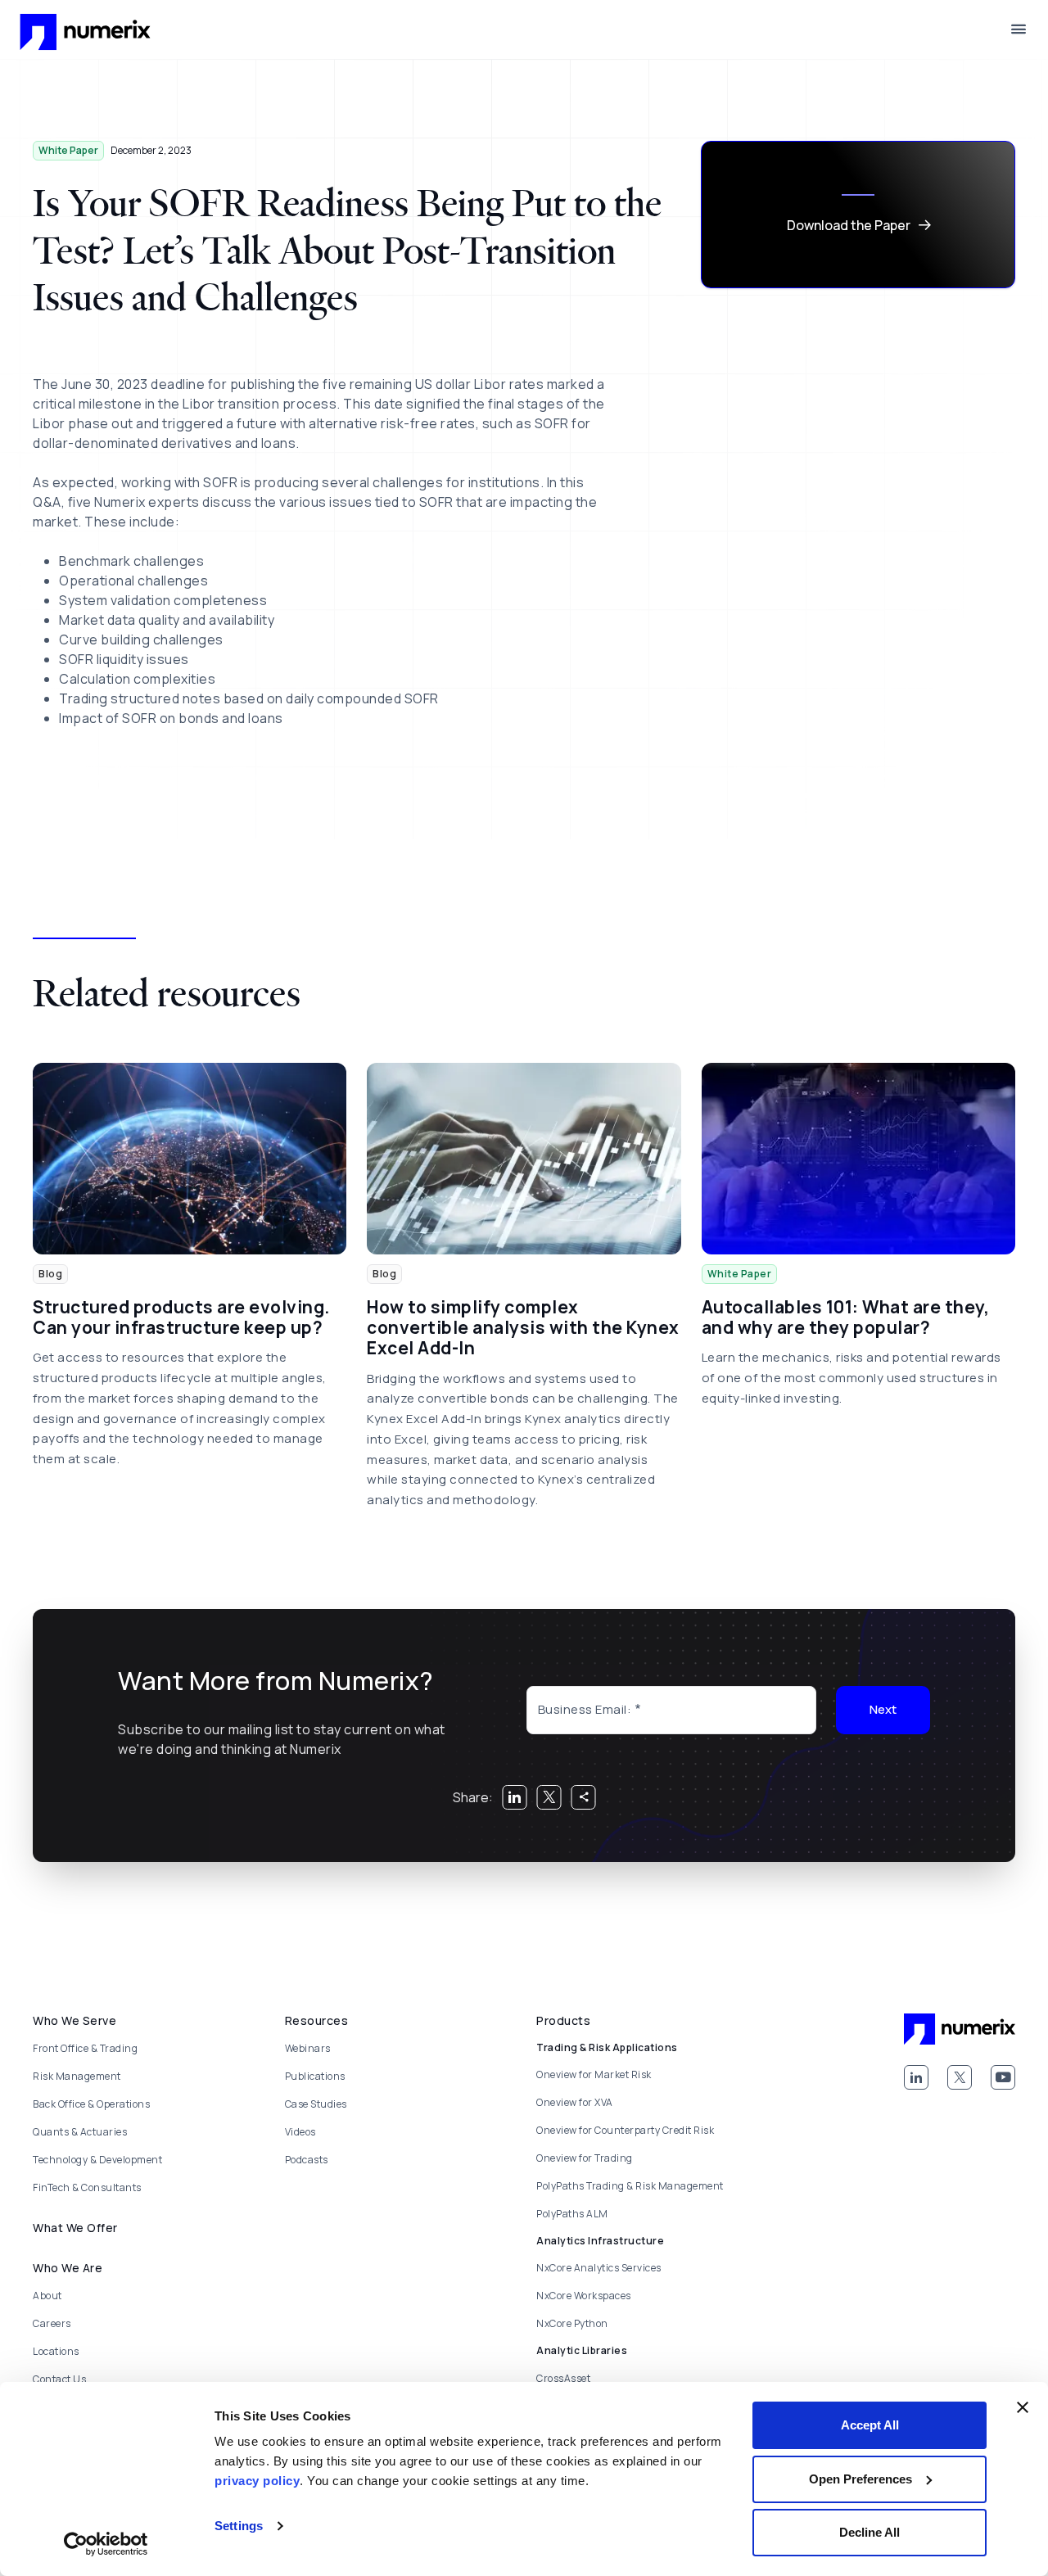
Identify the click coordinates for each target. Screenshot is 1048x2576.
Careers (52, 2323)
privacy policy (257, 2481)
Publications (315, 2076)
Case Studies (316, 2104)
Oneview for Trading (585, 2158)
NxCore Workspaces (584, 2296)
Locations (56, 2351)
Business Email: (585, 1709)
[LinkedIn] (916, 2077)
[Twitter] (960, 2077)
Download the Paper (849, 225)
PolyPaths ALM (572, 2214)
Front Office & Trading (85, 2048)
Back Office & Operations (91, 2104)
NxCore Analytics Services (599, 2268)
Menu (1019, 29)
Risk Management (77, 2076)
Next (883, 1709)
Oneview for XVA (575, 2102)
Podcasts (307, 2160)
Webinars (308, 2048)
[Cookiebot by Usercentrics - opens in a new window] (106, 2544)
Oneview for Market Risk (594, 2074)
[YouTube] (1003, 2077)
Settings (239, 2526)
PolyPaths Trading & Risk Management (630, 2186)
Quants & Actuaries (80, 2132)
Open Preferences (861, 2479)
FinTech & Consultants (87, 2187)
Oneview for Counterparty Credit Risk (625, 2130)
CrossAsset (563, 2378)
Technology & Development (97, 2160)
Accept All (870, 2425)
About (47, 2296)
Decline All (870, 2532)
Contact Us (59, 2379)
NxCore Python (572, 2323)
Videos (300, 2132)
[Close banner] (1023, 2407)
